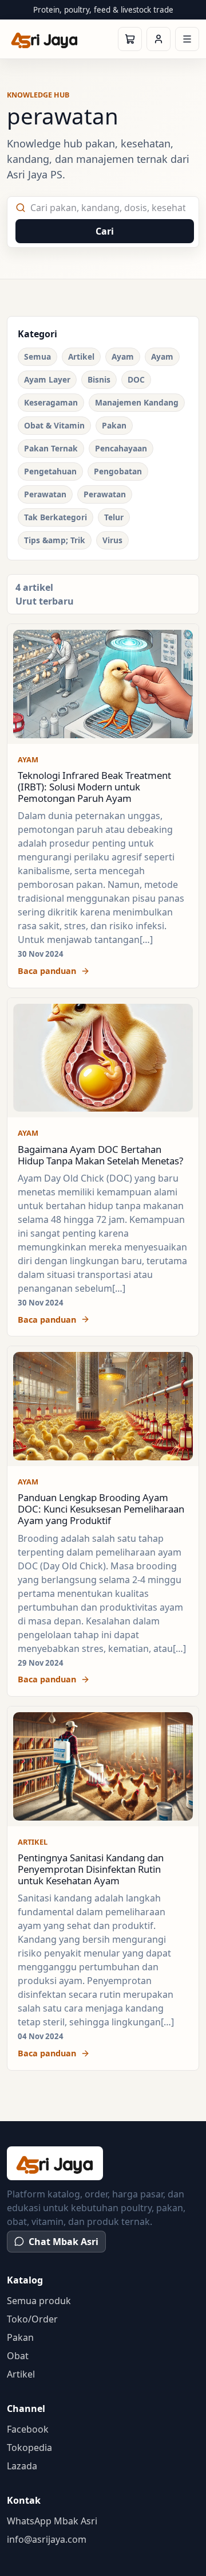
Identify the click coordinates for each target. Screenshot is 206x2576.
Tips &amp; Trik (55, 540)
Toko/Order (32, 2319)
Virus (112, 540)
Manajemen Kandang (137, 402)
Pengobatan (118, 471)
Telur (114, 517)
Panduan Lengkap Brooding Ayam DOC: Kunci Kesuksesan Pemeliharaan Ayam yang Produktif (101, 1509)
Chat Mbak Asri (64, 2242)
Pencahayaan (121, 448)
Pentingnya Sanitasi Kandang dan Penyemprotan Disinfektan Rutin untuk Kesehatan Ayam (91, 1869)
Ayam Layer (47, 379)
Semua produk (39, 2301)
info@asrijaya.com (47, 2539)
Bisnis (99, 379)
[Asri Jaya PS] (45, 39)
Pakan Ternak (51, 448)
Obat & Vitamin (54, 425)
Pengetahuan (50, 471)
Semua (37, 356)
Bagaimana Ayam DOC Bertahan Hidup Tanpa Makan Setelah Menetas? (100, 1155)
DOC (136, 379)
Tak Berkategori (56, 517)
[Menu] (187, 39)
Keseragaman (51, 402)
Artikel (81, 356)
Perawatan (45, 494)
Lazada (22, 2466)
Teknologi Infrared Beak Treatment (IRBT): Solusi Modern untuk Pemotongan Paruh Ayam (94, 787)
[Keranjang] (130, 39)
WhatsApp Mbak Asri (52, 2521)
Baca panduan (47, 971)
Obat (18, 2356)
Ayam (123, 356)
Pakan (114, 425)
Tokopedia (29, 2448)
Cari (105, 231)
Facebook (28, 2429)
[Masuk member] (159, 39)
